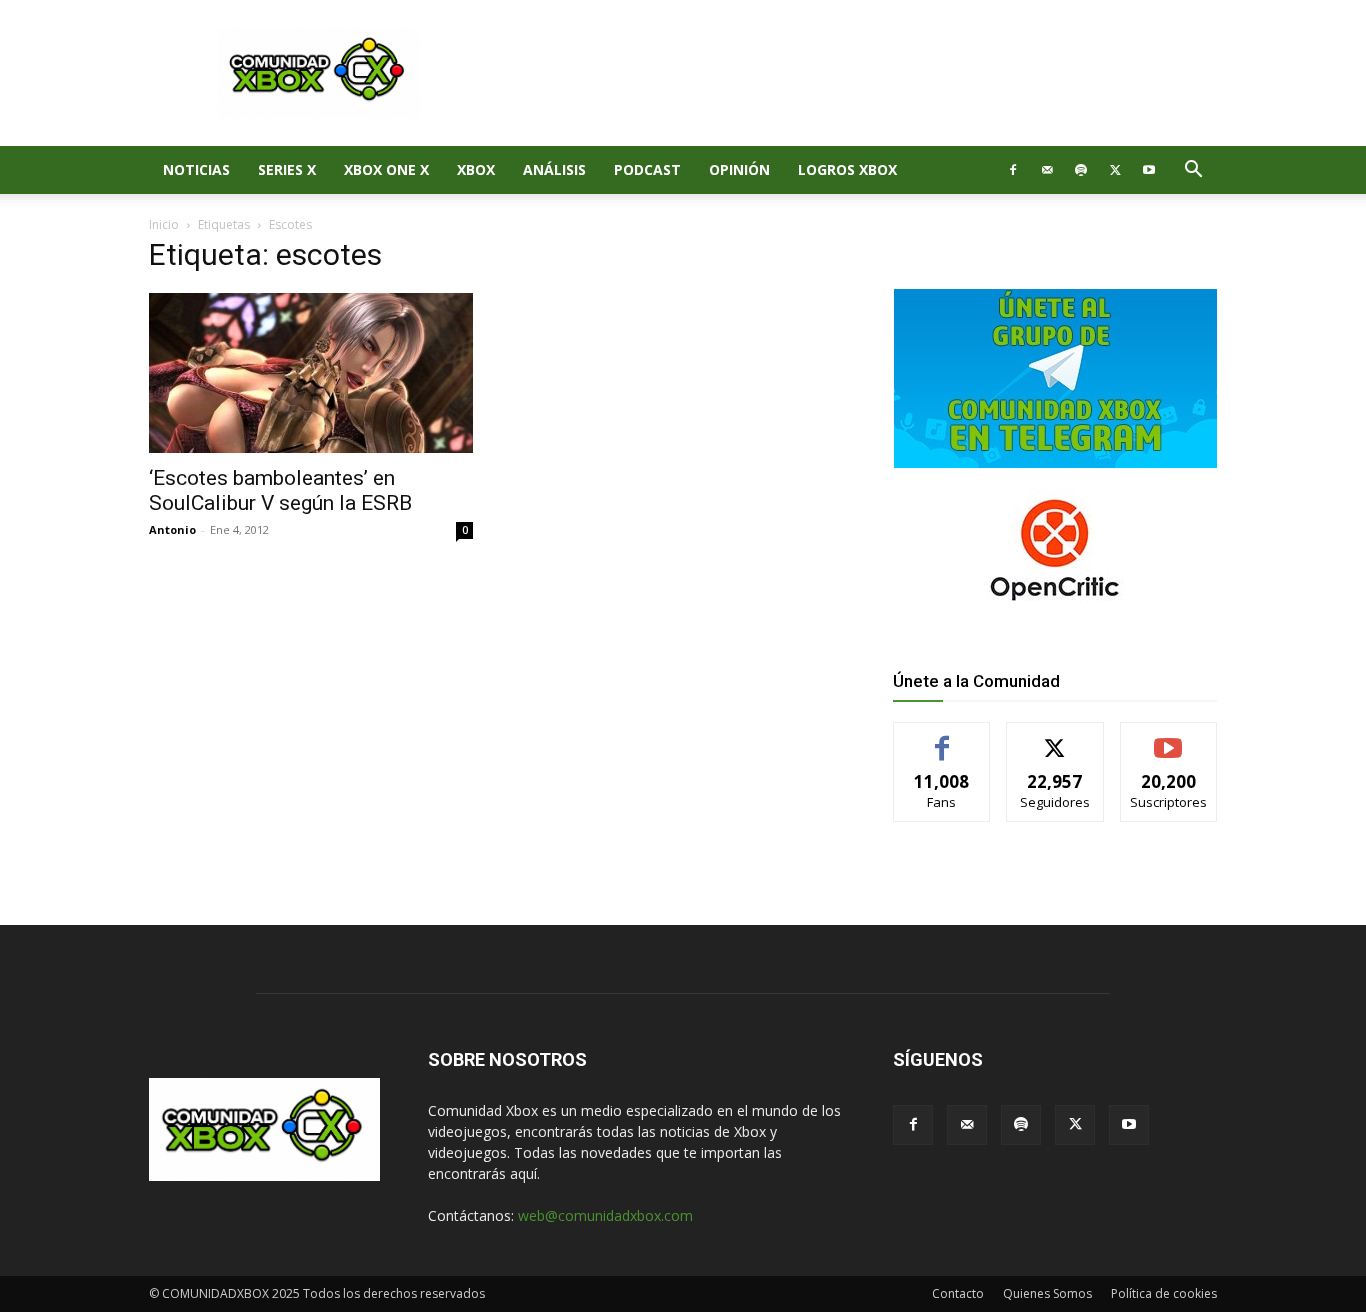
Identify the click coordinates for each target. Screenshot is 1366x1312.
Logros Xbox (847, 169)
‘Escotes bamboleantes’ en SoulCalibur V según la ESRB (280, 490)
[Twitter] (1115, 170)
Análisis (554, 169)
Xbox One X (386, 169)
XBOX (476, 169)
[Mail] (1047, 170)
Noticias (196, 169)
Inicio (164, 224)
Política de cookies (1164, 1293)
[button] (1193, 171)
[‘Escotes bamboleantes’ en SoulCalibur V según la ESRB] (311, 373)
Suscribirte (1168, 737)
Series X (287, 169)
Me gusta (942, 737)
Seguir (1055, 737)
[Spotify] (1081, 170)
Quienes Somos (1047, 1293)
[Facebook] (1013, 170)
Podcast (647, 169)
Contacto (958, 1293)
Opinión (739, 169)
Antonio (172, 529)
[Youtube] (1149, 170)
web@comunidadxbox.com (605, 1215)
